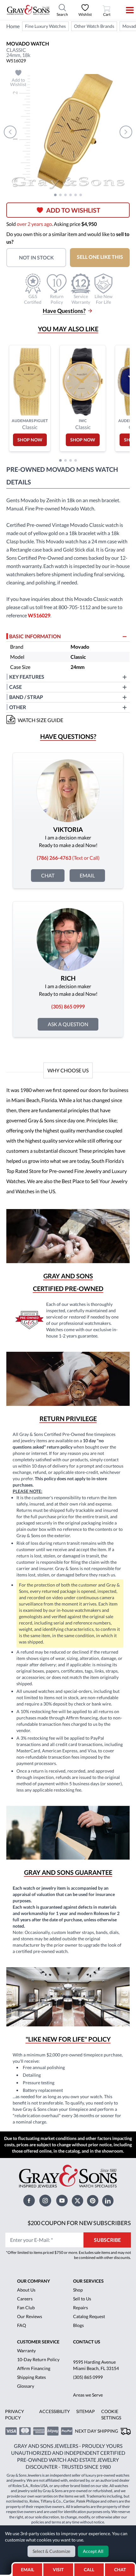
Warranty (26, 2351)
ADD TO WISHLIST (73, 210)
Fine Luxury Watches (45, 26)
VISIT (58, 2570)
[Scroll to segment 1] (55, 195)
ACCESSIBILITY (55, 2411)
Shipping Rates (31, 2377)
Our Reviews (30, 2316)
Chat (48, 875)
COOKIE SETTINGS (111, 2414)
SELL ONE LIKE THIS (100, 257)
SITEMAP (86, 2411)
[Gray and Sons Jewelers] (28, 10)
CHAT (122, 2568)
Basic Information (35, 636)
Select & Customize (51, 2551)
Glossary (26, 2386)
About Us (26, 2290)
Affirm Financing (34, 2368)
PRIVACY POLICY (15, 2414)
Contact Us (87, 2342)
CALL (89, 2570)
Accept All (93, 2551)
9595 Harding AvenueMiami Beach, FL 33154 (96, 2365)
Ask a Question (68, 1024)
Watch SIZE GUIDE (40, 720)
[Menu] (126, 10)
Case (15, 687)
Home (13, 26)
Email (87, 875)
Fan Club (26, 2308)
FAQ (22, 2325)
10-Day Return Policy (38, 2359)
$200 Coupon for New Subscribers (79, 2223)
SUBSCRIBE (107, 2240)
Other (18, 707)
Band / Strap (26, 697)
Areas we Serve (88, 2395)
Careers (25, 2299)
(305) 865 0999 (88, 2377)
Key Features (27, 677)
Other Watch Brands (94, 26)
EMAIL (28, 2570)
